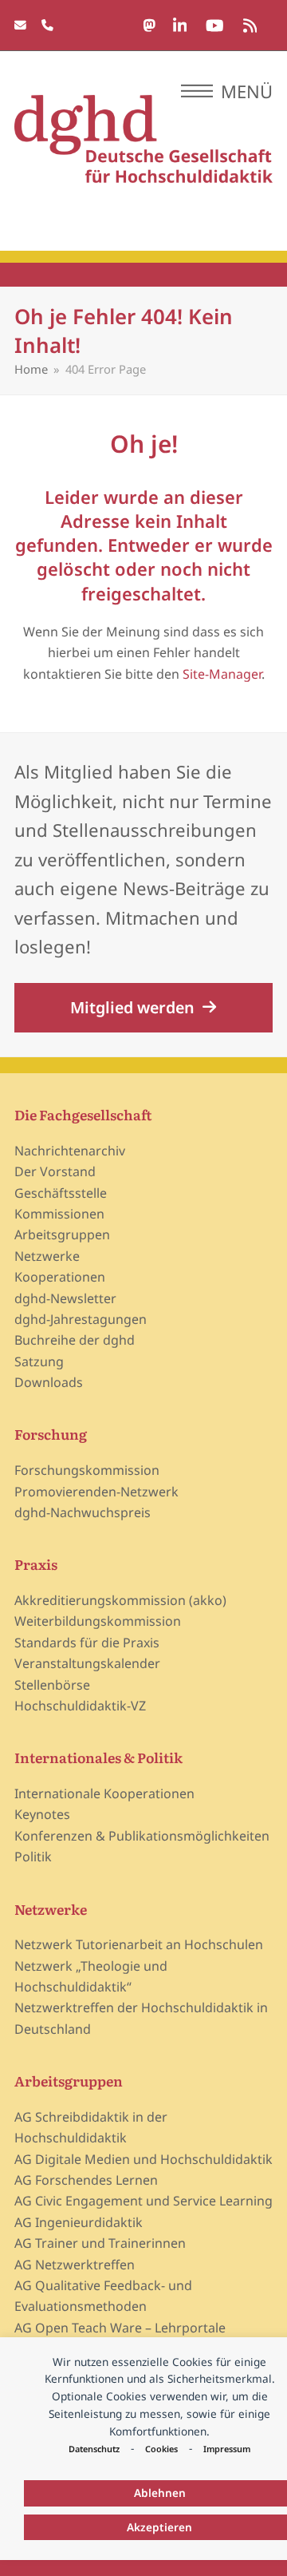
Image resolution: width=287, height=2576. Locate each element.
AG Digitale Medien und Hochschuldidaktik (143, 2159)
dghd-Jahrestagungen (81, 1319)
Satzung (39, 1361)
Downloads (49, 1382)
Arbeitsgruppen (62, 1234)
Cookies (161, 2449)
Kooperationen (60, 1277)
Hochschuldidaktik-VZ (80, 1706)
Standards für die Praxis (87, 1643)
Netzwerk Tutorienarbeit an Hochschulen (139, 1944)
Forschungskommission (87, 1470)
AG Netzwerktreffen (75, 2265)
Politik (33, 1857)
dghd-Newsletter (65, 1298)
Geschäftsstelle (61, 1193)
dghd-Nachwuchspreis (83, 1512)
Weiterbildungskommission (98, 1621)
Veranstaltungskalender (87, 1663)
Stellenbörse (52, 1685)
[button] (227, 91)
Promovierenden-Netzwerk (96, 1492)
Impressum (227, 2449)
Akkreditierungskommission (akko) (120, 1600)
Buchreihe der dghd (75, 1340)
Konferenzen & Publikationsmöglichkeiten (142, 1836)
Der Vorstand (55, 1171)
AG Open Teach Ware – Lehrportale (120, 2328)
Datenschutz (94, 2449)
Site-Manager (222, 674)
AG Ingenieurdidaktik (79, 2222)
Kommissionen (59, 1214)
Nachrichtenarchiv (70, 1151)
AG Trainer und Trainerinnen (100, 2243)
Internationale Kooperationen (104, 1793)
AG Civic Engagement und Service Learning (143, 2201)
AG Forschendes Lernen (86, 2180)
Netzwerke (47, 1256)
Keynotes (42, 1814)
